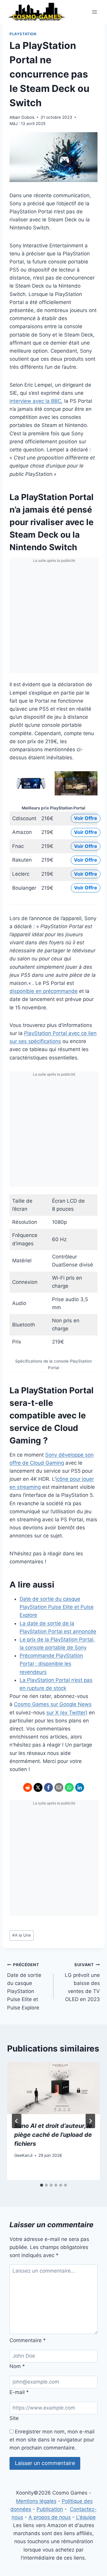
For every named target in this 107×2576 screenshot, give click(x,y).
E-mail (19, 2392)
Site (14, 2418)
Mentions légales (36, 2501)
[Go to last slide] (17, 2121)
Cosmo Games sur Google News (53, 1704)
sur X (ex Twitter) (67, 1713)
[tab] (42, 2185)
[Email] (59, 1787)
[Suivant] (90, 2121)
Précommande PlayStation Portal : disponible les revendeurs (51, 1664)
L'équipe (86, 2517)
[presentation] (53, 2088)
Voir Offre (86, 818)
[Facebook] (48, 1787)
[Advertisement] (53, 619)
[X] (38, 1787)
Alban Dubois (22, 117)
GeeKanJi (23, 2155)
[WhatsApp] (69, 1787)
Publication (50, 2509)
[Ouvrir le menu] (94, 12)
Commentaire (28, 2340)
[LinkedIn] (80, 1787)
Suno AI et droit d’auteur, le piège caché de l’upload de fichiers (53, 2135)
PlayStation (23, 34)
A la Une (22, 1935)
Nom (17, 2366)
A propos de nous (50, 2517)
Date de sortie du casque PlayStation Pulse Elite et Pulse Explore (57, 1607)
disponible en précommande (44, 991)
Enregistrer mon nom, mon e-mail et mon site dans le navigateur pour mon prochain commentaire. (52, 2440)
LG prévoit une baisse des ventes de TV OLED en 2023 (82, 1982)
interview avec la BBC (35, 401)
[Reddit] (28, 1787)
